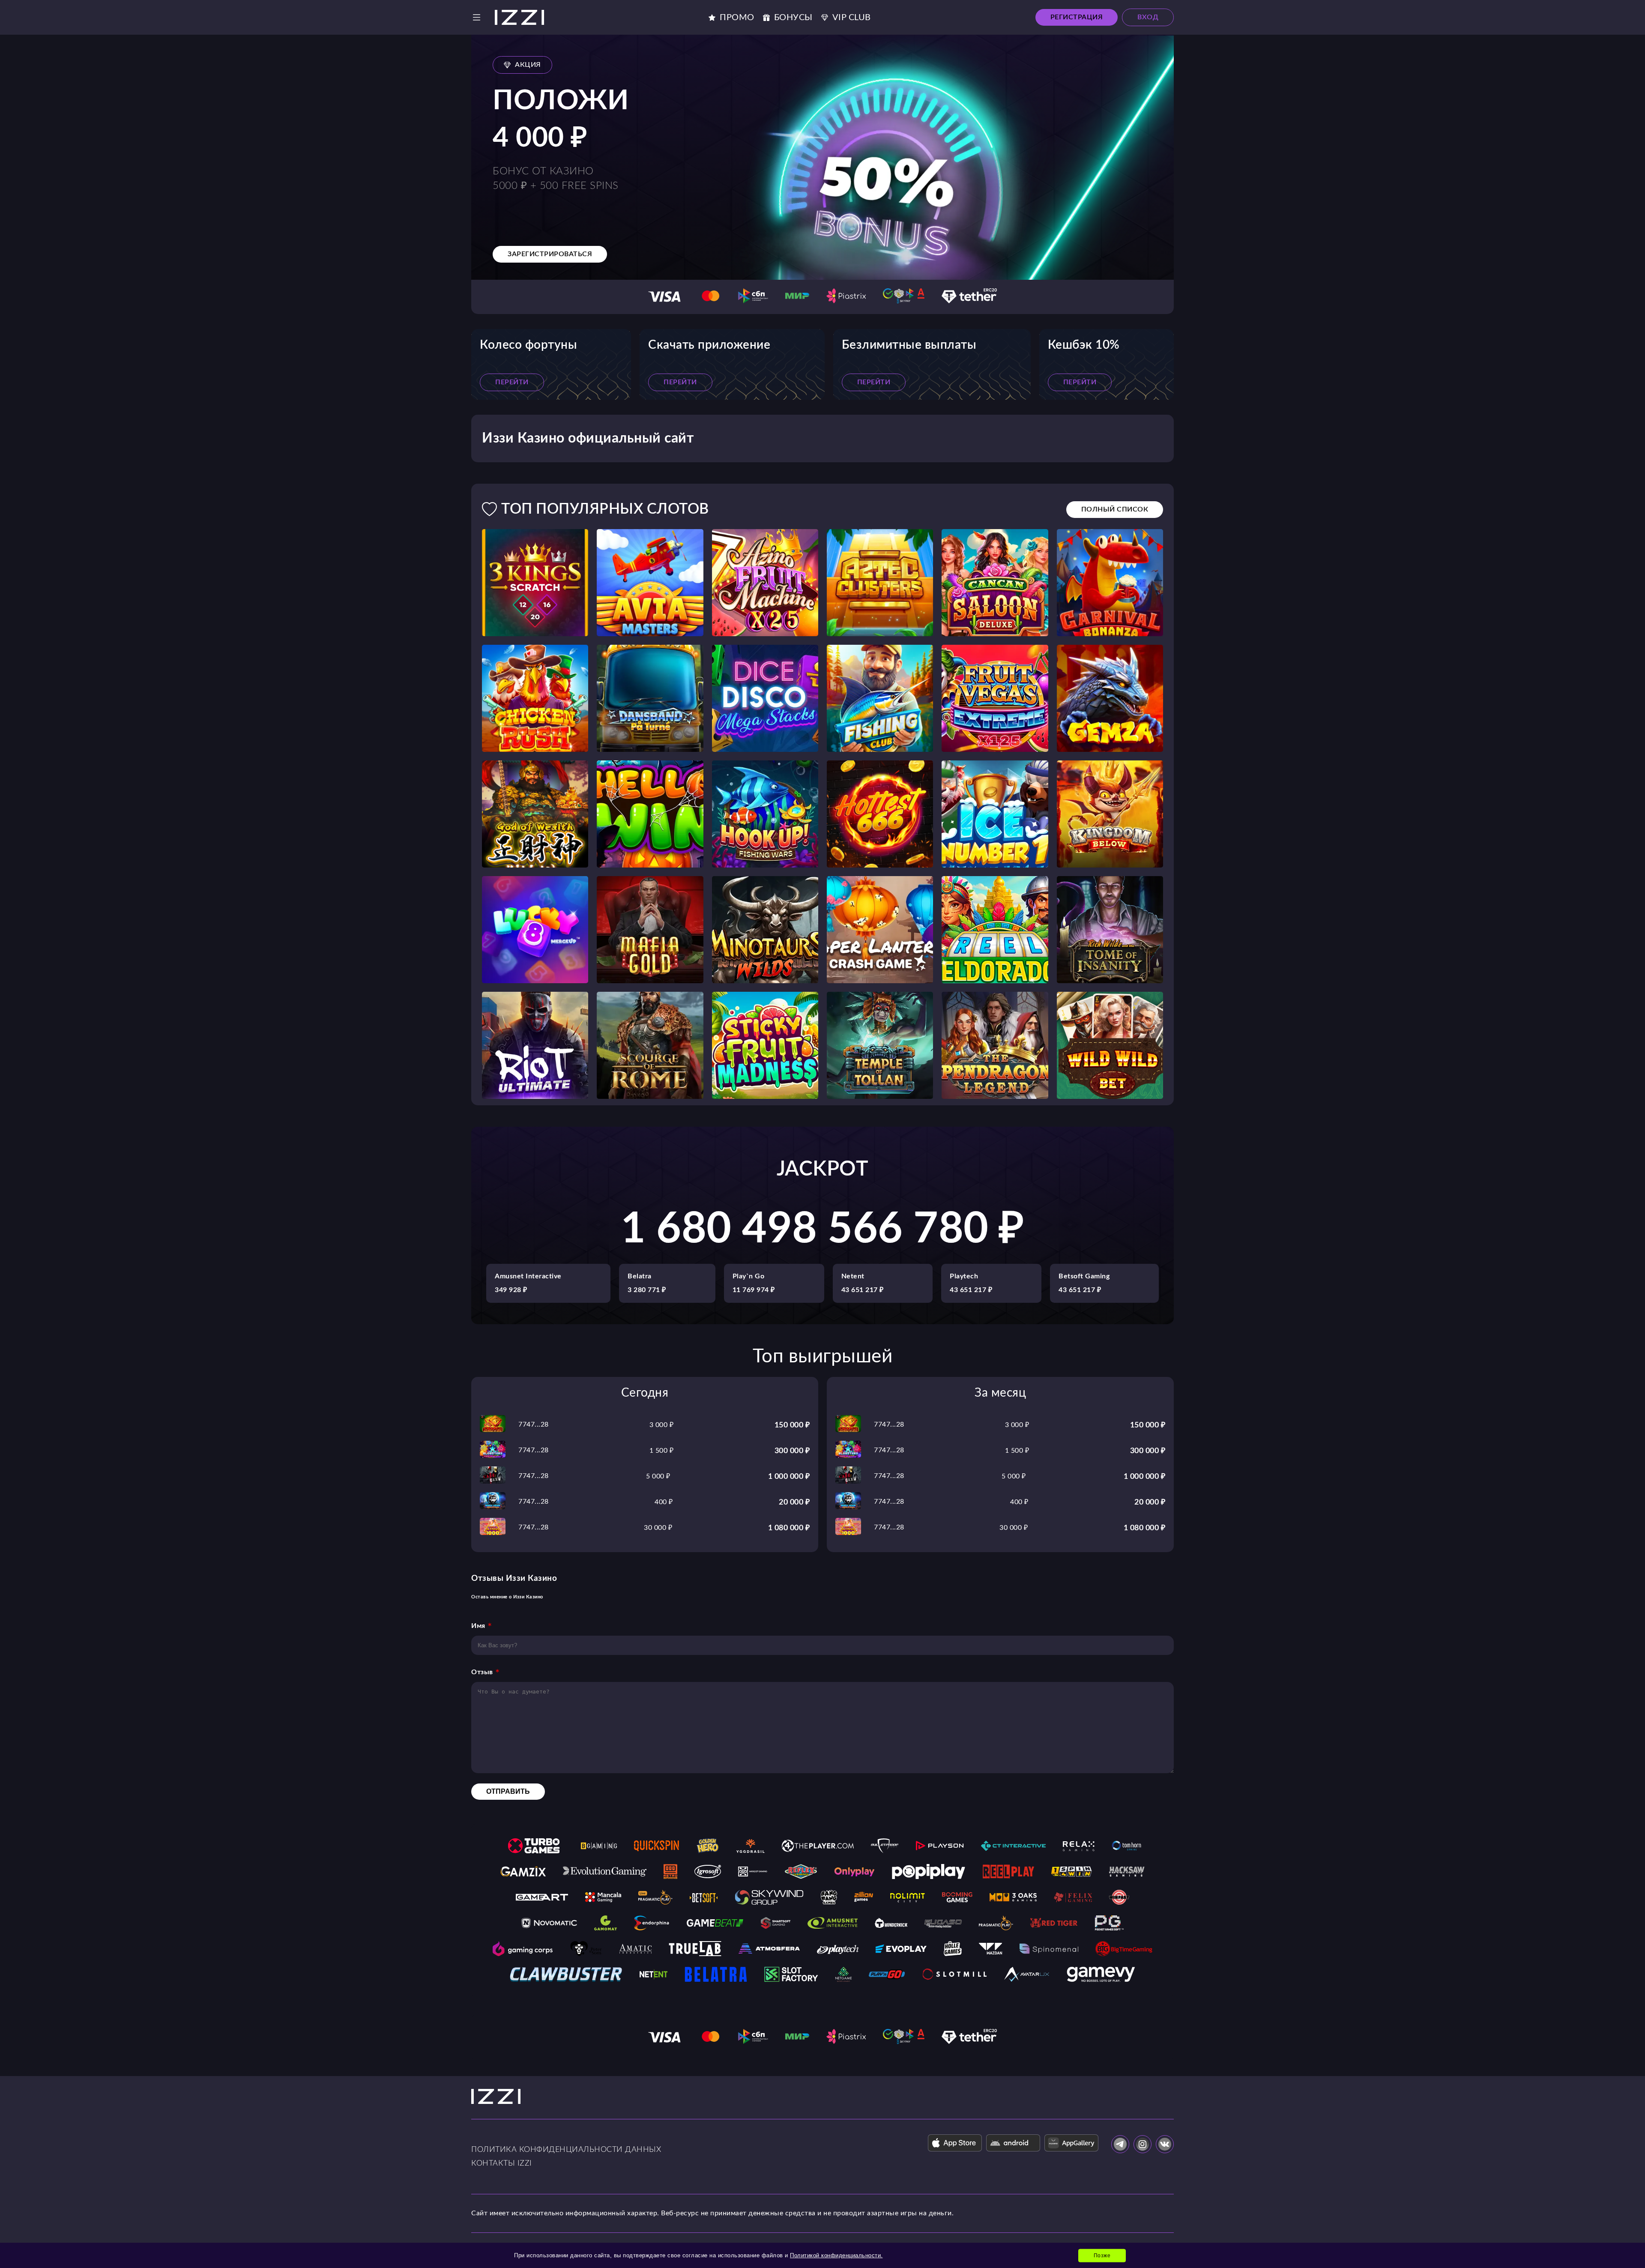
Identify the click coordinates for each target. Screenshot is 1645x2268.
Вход (1148, 17)
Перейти (512, 382)
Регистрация (1077, 17)
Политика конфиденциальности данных (566, 2150)
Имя (478, 1626)
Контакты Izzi (502, 2163)
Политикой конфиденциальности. (836, 2255)
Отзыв (482, 1672)
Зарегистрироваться (550, 254)
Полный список (1115, 509)
